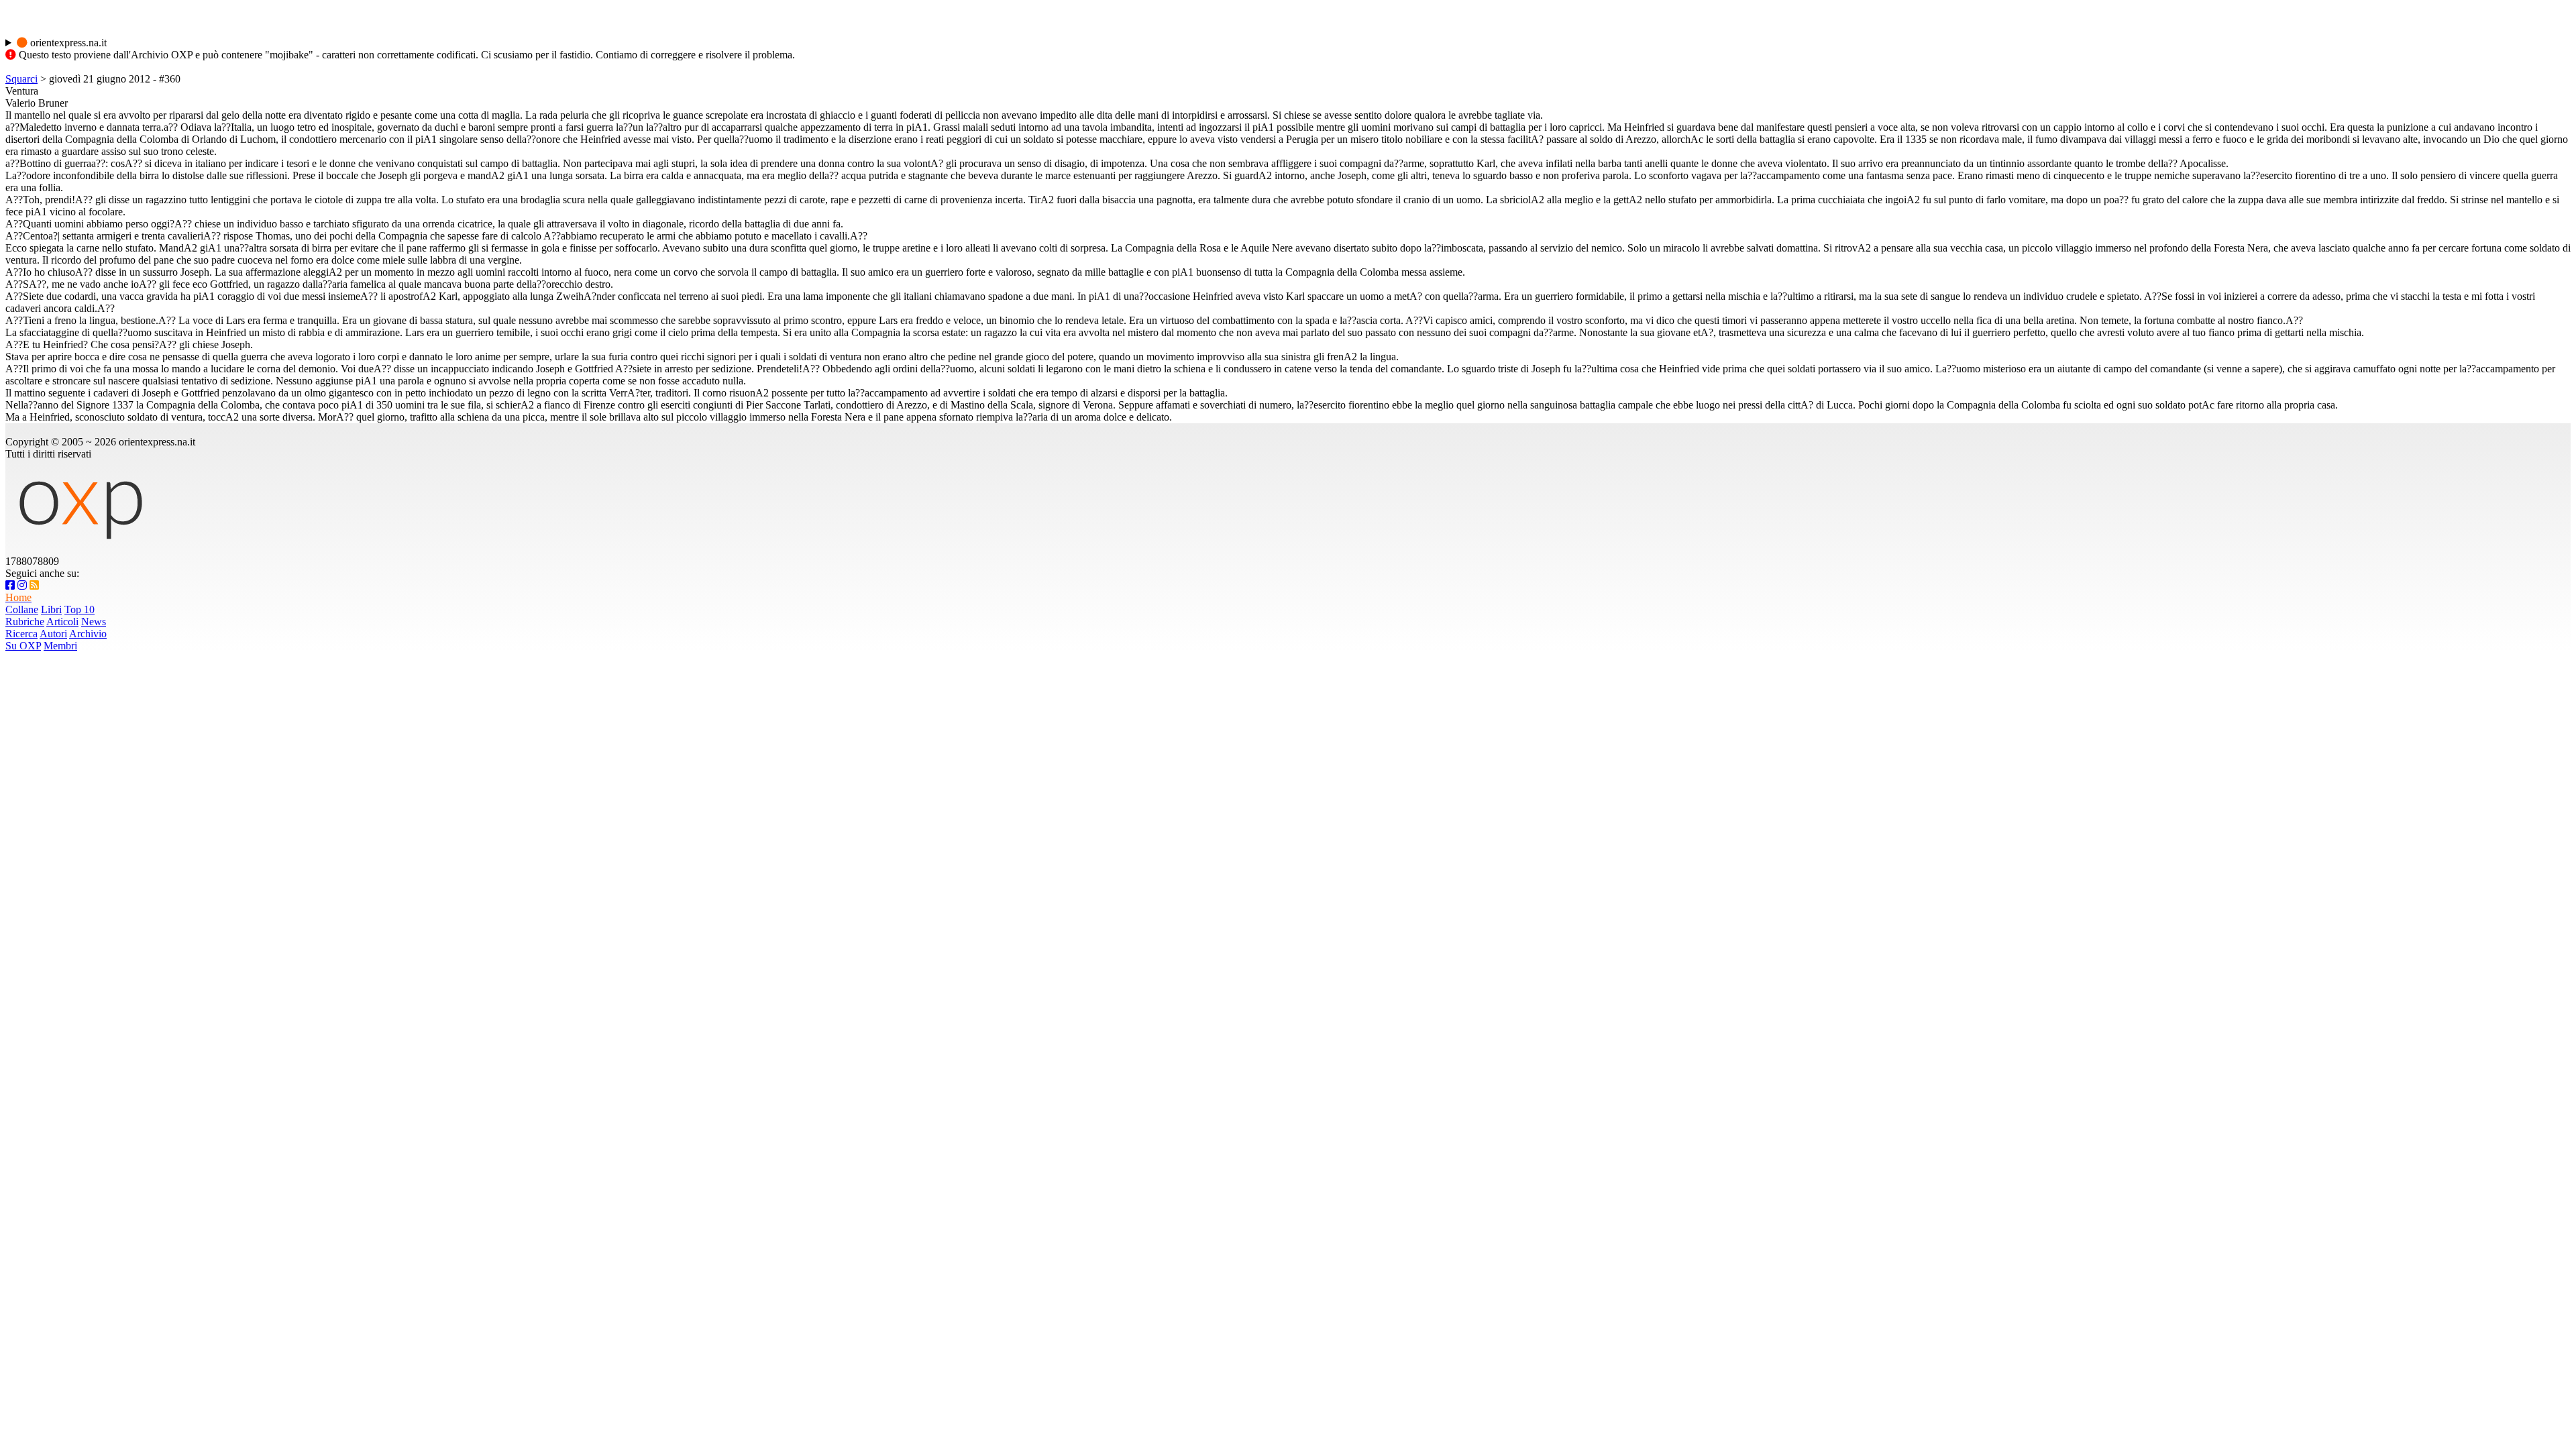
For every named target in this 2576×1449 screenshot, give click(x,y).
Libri (51, 609)
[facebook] (10, 585)
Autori (53, 634)
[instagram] (22, 585)
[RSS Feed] (34, 585)
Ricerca (21, 634)
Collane (22, 609)
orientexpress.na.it (67, 43)
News (94, 622)
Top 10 (79, 609)
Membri (60, 646)
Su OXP (23, 646)
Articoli (62, 622)
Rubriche (25, 622)
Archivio (88, 634)
